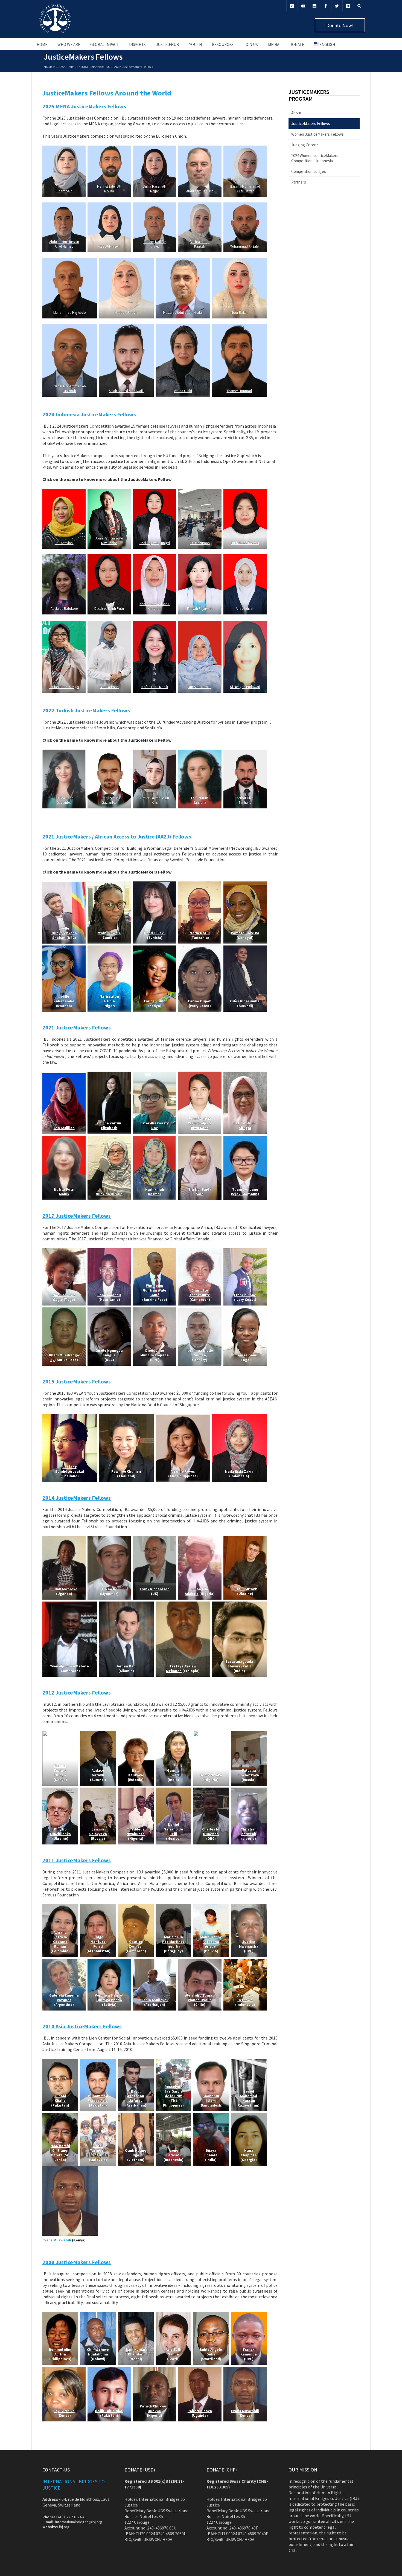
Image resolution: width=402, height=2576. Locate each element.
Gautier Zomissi (136, 1944)
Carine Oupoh (200, 1001)
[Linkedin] (292, 6)
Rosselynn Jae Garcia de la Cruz (173, 2091)
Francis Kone (245, 1295)
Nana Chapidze (249, 2153)
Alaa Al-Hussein (109, 246)
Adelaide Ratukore (64, 609)
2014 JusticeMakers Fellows (77, 1498)
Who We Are (69, 44)
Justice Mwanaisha (249, 1944)
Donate (297, 44)
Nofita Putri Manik (154, 687)
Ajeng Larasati (173, 2153)
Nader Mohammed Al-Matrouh (70, 388)
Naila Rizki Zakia (239, 1471)
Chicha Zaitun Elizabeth (109, 1125)
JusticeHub (167, 44)
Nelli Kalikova (136, 1773)
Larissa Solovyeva (98, 1832)
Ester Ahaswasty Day (155, 1125)
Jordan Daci (126, 1666)
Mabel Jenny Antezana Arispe (211, 1942)
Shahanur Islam (211, 2098)
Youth (196, 44)
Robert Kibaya (200, 2411)
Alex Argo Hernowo (245, 1998)
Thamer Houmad (239, 391)
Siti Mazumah (200, 543)
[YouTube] (303, 6)
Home (42, 44)
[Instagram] (314, 6)
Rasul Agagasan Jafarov (136, 2096)
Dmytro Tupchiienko (60, 1832)
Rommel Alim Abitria (60, 2352)
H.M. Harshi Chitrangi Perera (60, 2150)
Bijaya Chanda (211, 2153)
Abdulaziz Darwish (200, 191)
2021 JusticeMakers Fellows (77, 1027)
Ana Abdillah (245, 609)
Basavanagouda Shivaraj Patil (239, 1664)
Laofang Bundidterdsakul (70, 1469)
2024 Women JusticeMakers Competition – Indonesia (315, 158)
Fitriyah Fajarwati (200, 609)
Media (274, 44)
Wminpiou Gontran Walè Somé (155, 1290)
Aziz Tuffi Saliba (173, 2352)
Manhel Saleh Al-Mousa (109, 189)
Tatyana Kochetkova (249, 1773)
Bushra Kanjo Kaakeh (200, 244)
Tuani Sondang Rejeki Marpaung (245, 1192)
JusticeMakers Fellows (311, 124)
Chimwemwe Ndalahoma (98, 2352)
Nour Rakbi (239, 313)
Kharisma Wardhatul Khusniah (155, 606)
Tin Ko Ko (109, 1589)
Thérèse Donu (245, 1355)
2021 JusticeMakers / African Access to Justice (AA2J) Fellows (117, 836)
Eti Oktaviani (64, 543)
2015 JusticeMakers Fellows (77, 1381)
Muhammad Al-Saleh (245, 246)
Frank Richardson (154, 1589)
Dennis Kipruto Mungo (60, 1770)
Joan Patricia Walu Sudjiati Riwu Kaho (200, 1123)
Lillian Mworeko (64, 1589)
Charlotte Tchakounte (200, 1293)
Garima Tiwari (173, 1773)
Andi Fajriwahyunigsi (154, 543)
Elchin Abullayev (155, 2000)
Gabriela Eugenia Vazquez (64, 1998)
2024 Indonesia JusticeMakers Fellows (89, 414)
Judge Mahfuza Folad (98, 1942)
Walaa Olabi (183, 391)
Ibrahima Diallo (200, 1351)
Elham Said (64, 191)
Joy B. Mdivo (64, 2411)
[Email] (348, 6)
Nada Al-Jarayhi (126, 313)
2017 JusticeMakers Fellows (77, 1216)
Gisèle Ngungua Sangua (109, 1353)
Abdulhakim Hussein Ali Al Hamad (64, 244)
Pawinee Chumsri (126, 1471)
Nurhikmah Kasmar (245, 543)
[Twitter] (337, 6)
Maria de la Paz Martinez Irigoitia (173, 1942)
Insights (137, 44)
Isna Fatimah (109, 687)
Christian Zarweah (249, 1832)
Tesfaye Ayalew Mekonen (181, 1669)
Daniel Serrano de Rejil (173, 1829)
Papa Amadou (109, 1295)
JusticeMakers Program (100, 67)
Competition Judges (309, 171)
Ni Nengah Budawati (245, 687)
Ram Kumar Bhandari (136, 2352)
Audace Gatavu (98, 1773)
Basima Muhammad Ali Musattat (245, 189)
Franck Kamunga (249, 2352)
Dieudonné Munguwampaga (155, 1353)
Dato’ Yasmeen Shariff (98, 2150)
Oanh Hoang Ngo (136, 2153)
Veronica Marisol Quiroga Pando (109, 1998)
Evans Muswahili (57, 2240)
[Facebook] (326, 6)
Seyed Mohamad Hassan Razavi (248, 2098)
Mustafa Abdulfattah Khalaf (183, 313)
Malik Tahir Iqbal (109, 2411)
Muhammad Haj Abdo (70, 313)
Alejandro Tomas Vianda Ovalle (200, 1998)
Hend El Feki (154, 933)
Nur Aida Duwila (200, 687)
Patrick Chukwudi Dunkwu (154, 2409)
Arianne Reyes (183, 1471)
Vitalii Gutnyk (245, 1589)
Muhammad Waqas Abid (98, 2098)
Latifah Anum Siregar (64, 687)
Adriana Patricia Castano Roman (60, 1939)
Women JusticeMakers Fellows (317, 134)
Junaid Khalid (60, 2098)
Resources (223, 44)
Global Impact (105, 44)
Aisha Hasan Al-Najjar (154, 189)
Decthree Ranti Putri (109, 609)
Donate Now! (340, 25)
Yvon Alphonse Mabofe (70, 1666)
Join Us (251, 44)
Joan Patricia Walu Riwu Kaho (109, 541)
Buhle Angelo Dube (211, 2352)
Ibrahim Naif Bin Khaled (155, 244)
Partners (299, 182)
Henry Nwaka (211, 1775)
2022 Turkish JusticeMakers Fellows (86, 710)
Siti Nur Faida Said (200, 1192)
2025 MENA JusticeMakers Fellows (84, 106)
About (296, 113)
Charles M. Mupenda (211, 1832)
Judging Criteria (305, 145)
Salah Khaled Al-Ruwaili (126, 391)
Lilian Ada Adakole (196, 1591)
